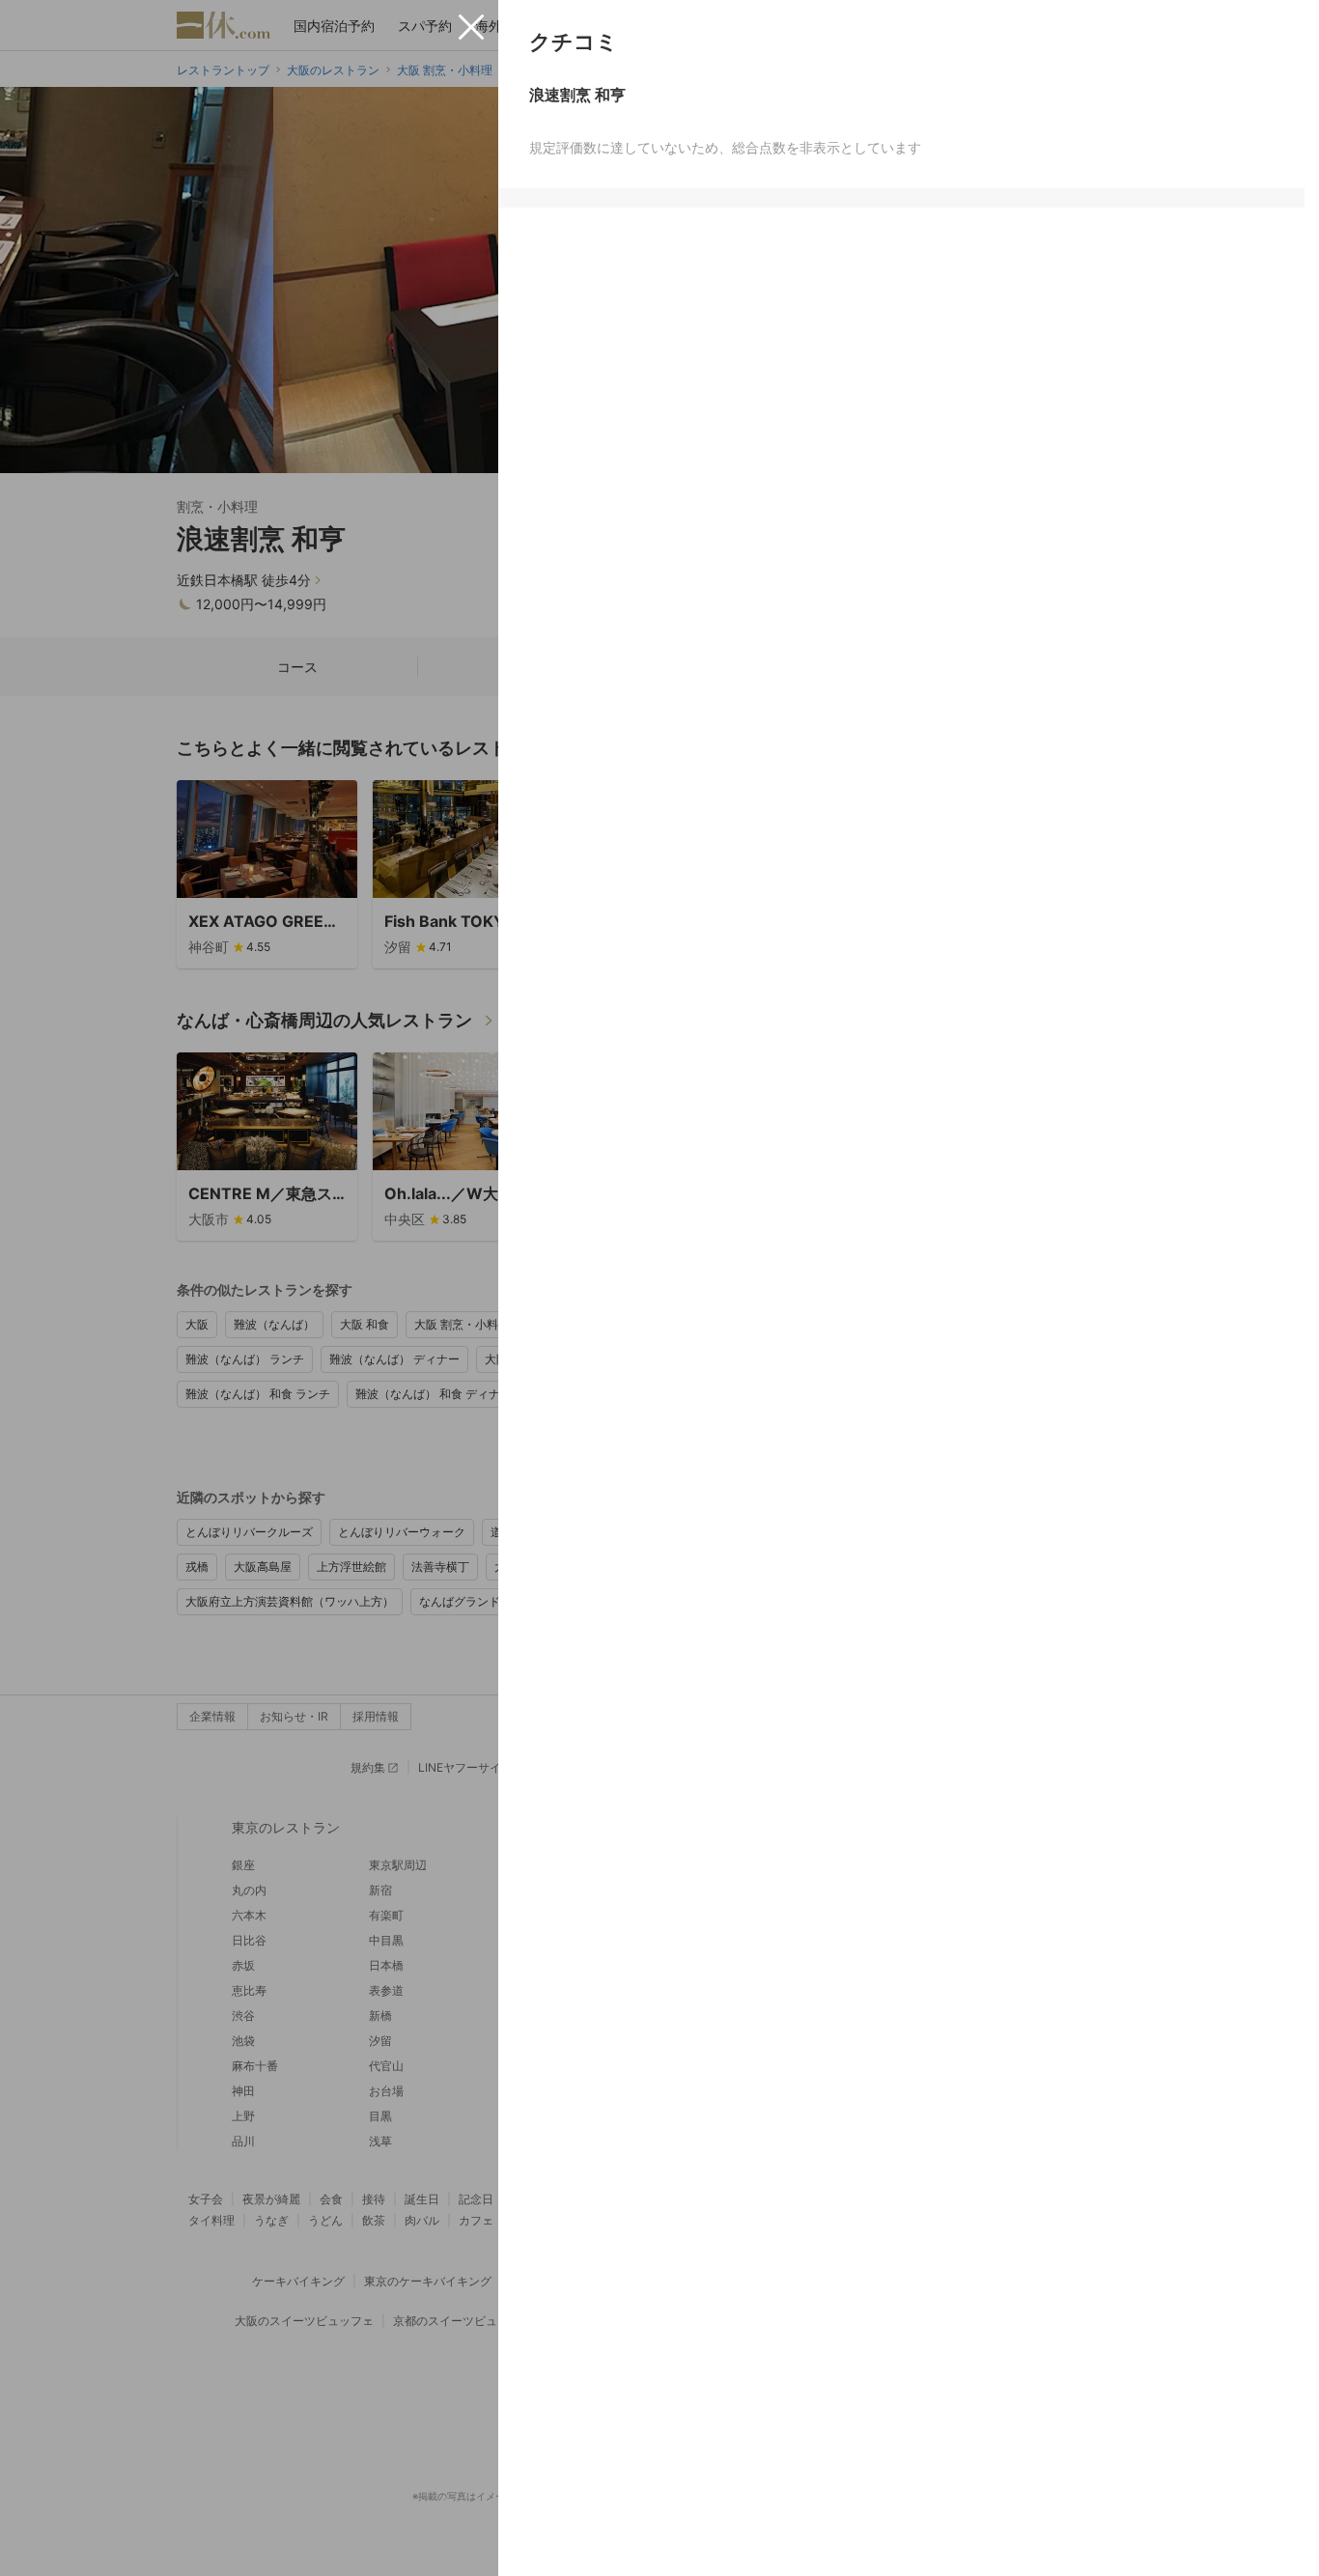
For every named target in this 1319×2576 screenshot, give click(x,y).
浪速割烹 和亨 (577, 95)
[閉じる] (471, 27)
